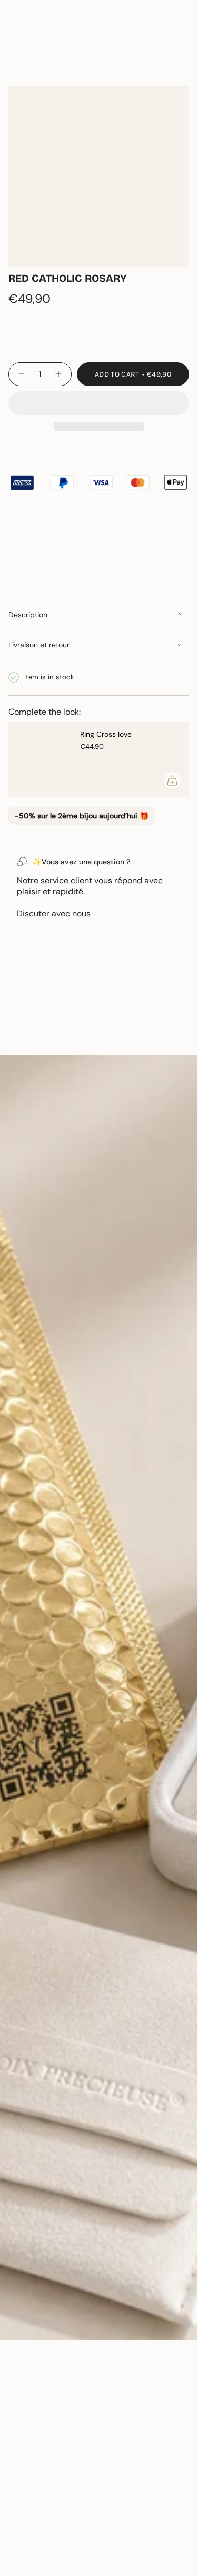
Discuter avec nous (54, 914)
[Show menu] (14, 39)
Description (28, 615)
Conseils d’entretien (57, 1037)
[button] (99, 403)
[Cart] (183, 39)
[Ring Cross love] (40, 759)
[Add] (172, 781)
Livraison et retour (39, 645)
